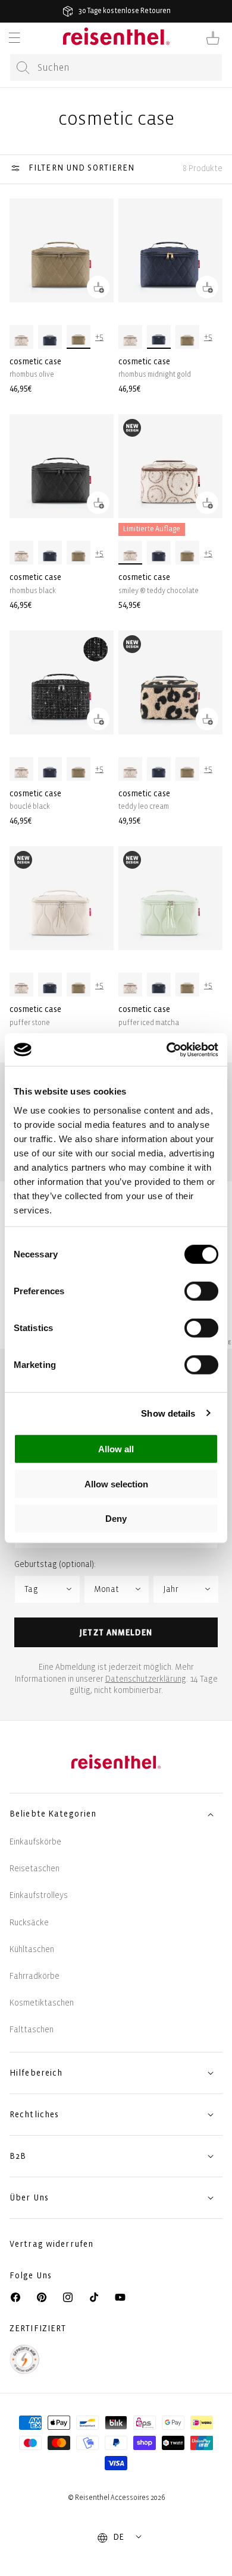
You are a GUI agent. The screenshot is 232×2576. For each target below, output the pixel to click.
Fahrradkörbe (35, 1976)
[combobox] (116, 67)
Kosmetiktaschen (42, 2003)
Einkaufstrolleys (39, 1895)
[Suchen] (23, 68)
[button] (14, 38)
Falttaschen (32, 2030)
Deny (116, 1519)
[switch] (201, 1291)
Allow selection (116, 1484)
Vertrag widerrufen (53, 2244)
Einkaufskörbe (35, 1842)
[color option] (21, 337)
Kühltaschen (32, 1949)
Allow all (116, 1449)
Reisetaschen (35, 1869)
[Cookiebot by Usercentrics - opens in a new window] (167, 1049)
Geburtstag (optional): (55, 1564)
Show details (168, 1413)
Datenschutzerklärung (146, 1679)
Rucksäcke (29, 1923)
